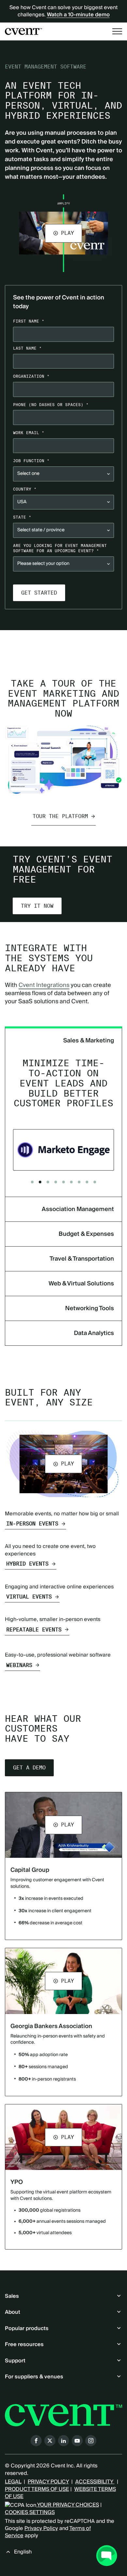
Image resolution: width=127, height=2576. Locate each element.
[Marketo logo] (63, 1150)
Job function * (31, 461)
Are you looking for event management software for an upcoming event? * (60, 548)
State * (22, 517)
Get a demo (29, 1768)
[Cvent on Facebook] (36, 2441)
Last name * (27, 348)
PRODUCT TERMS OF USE (37, 2489)
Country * (25, 489)
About (13, 2312)
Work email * (29, 433)
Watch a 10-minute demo (78, 15)
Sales (12, 2296)
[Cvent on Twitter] (50, 2441)
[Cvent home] (23, 31)
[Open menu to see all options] (117, 31)
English (23, 2552)
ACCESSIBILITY (95, 2482)
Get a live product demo (63, 644)
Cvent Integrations (44, 985)
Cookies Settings (30, 2512)
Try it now (37, 906)
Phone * (51, 405)
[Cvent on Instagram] (91, 2441)
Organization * (31, 376)
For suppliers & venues (34, 2377)
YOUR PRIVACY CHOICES (68, 2505)
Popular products (27, 2328)
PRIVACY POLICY (48, 2482)
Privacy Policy (41, 2528)
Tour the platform (60, 816)
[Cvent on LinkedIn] (63, 2441)
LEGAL (13, 2482)
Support (15, 2361)
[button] (63, 233)
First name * (29, 321)
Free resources (24, 2344)
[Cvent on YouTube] (77, 2441)
